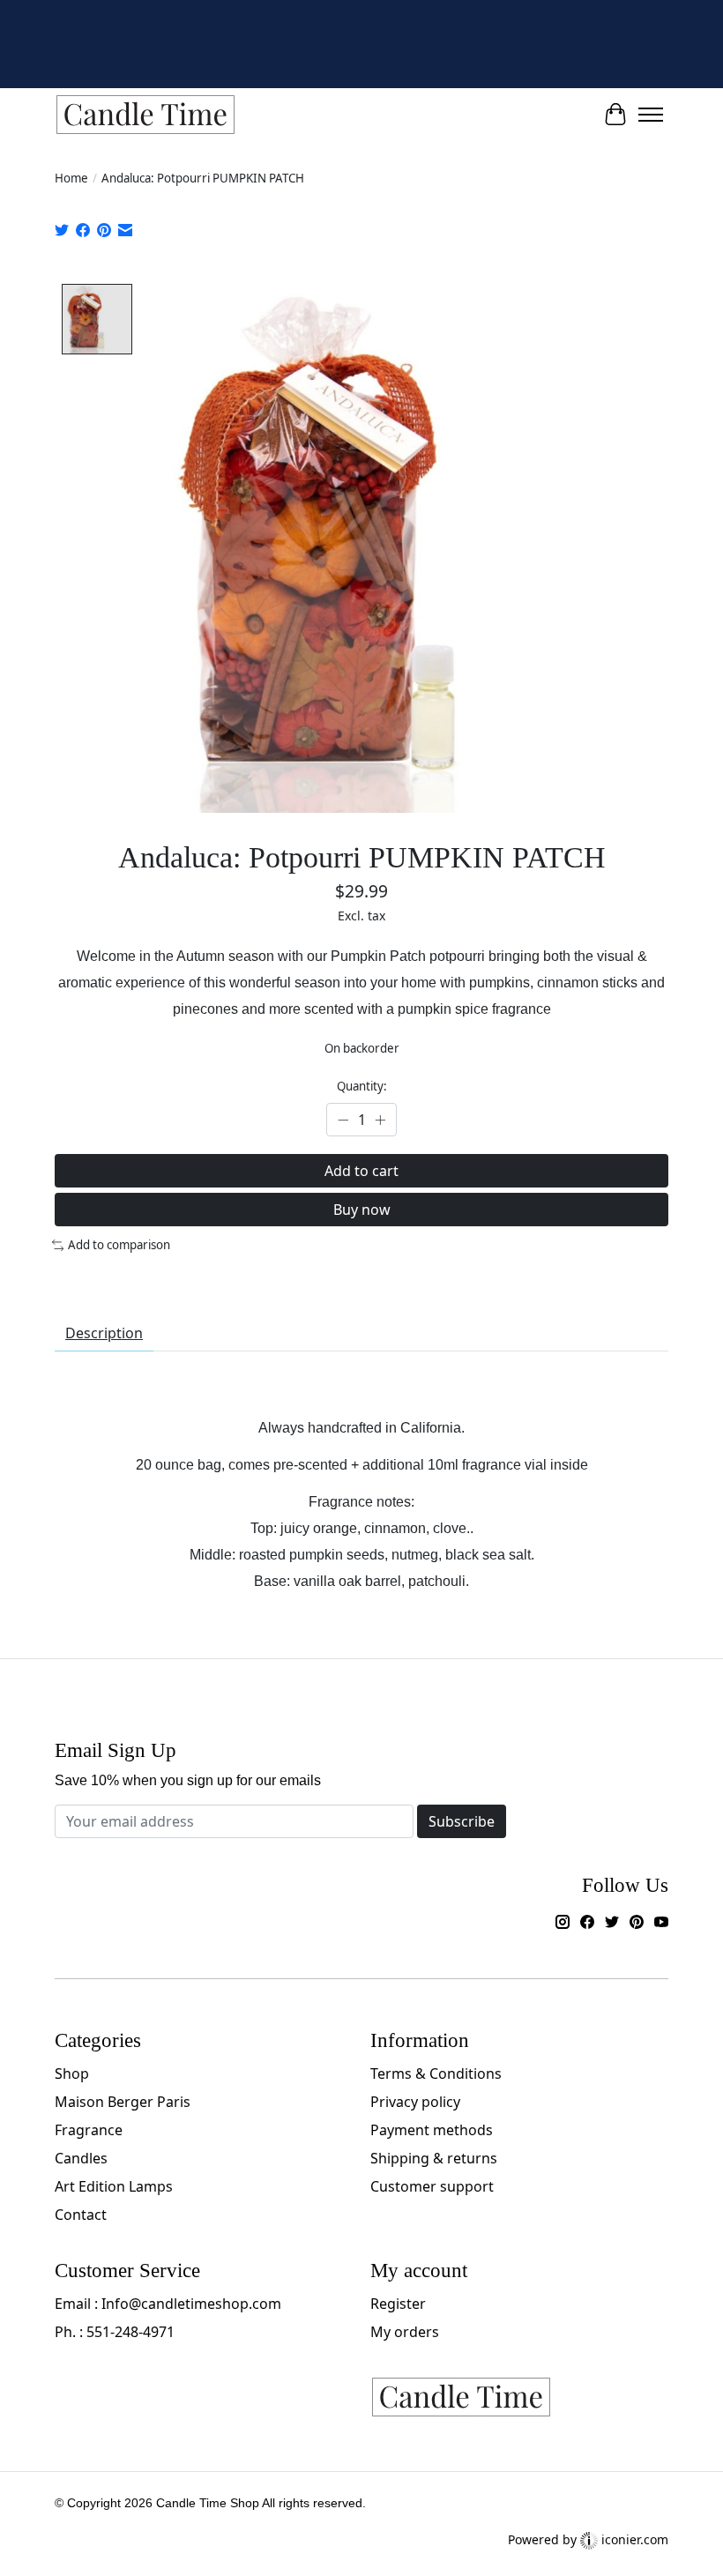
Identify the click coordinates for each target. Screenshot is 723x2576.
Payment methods (432, 2130)
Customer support (432, 2186)
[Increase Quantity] (380, 1120)
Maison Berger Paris (123, 2102)
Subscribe (462, 1821)
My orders (405, 2332)
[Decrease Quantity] (343, 1120)
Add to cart (361, 1171)
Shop (72, 2073)
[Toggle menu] (651, 115)
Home (71, 178)
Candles (81, 2158)
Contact (81, 2215)
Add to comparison (119, 1245)
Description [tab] (104, 1333)
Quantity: (362, 1086)
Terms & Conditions (436, 2073)
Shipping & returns (434, 2158)
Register (398, 2304)
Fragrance (89, 2130)
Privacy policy (415, 2102)
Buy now (362, 1210)
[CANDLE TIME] (145, 115)
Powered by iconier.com (588, 2539)
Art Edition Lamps (114, 2186)
